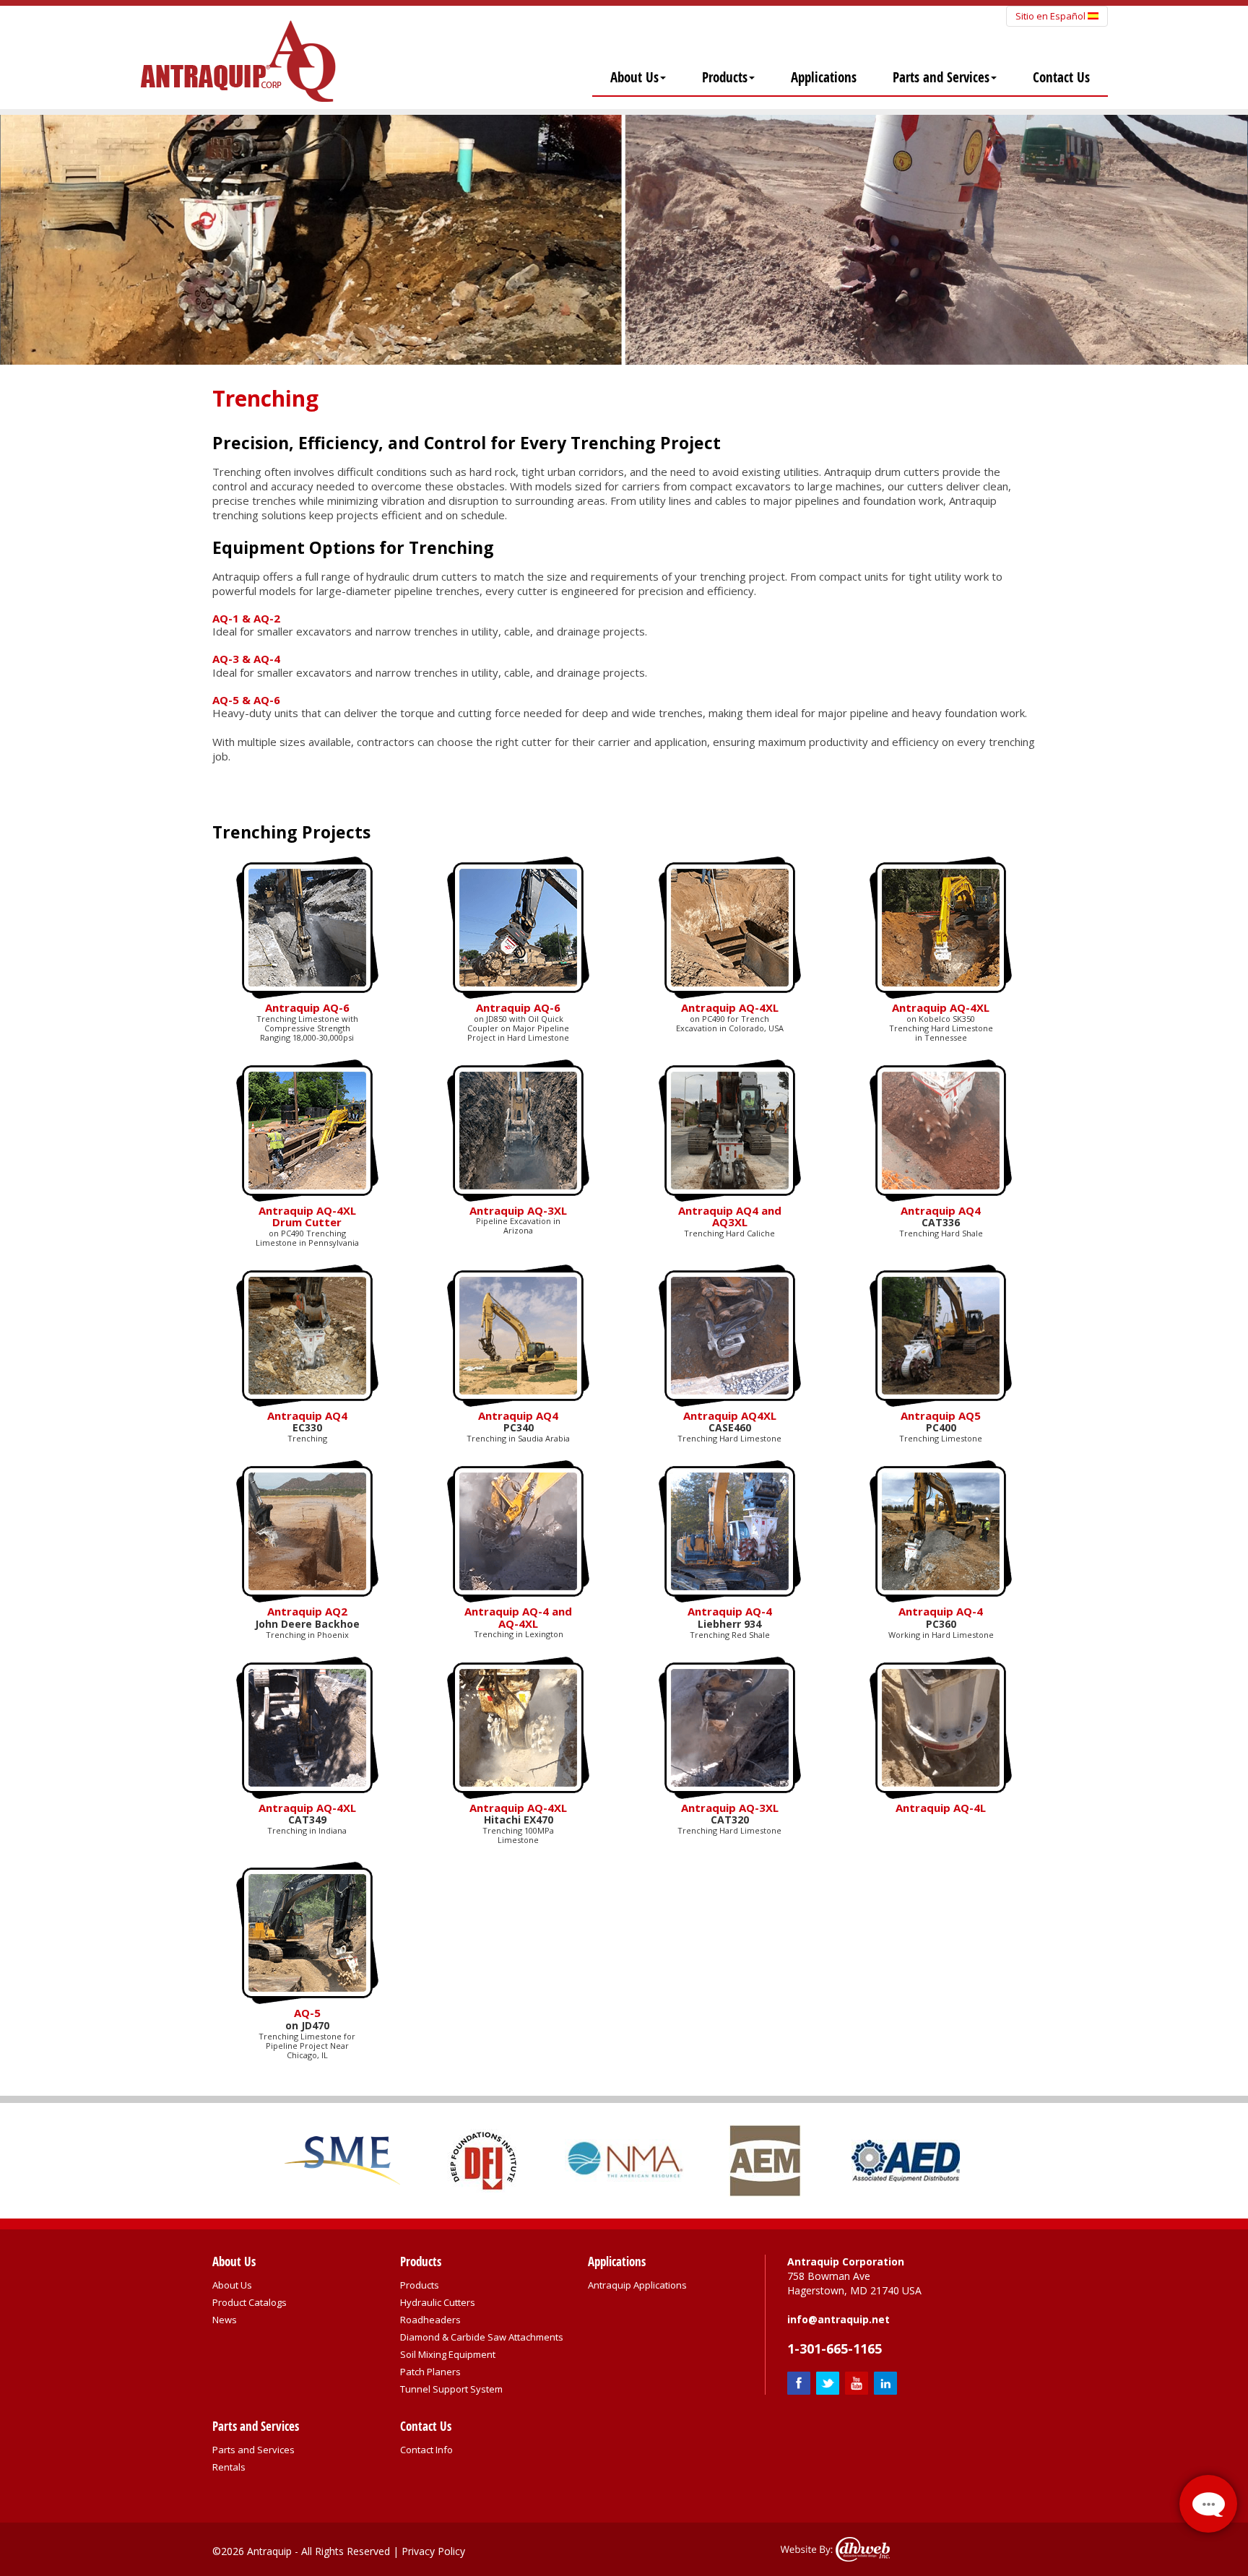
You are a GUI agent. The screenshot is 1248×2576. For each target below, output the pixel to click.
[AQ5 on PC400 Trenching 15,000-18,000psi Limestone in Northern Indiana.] (941, 1334)
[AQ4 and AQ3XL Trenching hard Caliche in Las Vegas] (730, 1129)
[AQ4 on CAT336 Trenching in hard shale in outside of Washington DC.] (941, 1129)
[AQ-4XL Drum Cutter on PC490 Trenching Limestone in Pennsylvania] (307, 1129)
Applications (824, 77)
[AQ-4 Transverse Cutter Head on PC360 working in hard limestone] (941, 1530)
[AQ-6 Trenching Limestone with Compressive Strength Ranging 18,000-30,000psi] (307, 927)
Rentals (229, 2467)
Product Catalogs (250, 2302)
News (225, 2320)
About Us (634, 77)
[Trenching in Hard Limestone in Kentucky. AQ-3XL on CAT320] (730, 1726)
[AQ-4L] (941, 1726)
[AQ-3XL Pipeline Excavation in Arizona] (518, 1129)
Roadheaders (430, 2320)
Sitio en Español (1052, 16)
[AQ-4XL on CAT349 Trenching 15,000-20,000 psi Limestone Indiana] (307, 1726)
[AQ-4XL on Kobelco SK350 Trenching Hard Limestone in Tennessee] (730, 927)
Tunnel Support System (451, 2389)
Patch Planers (430, 2372)
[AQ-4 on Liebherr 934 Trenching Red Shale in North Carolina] (730, 1530)
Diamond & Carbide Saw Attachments (482, 2337)
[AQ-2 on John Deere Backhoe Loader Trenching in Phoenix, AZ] (307, 1530)
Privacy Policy (433, 2551)
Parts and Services (941, 77)
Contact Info (426, 2450)
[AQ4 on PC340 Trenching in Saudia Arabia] (518, 1334)
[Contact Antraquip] (1208, 2504)
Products (725, 77)
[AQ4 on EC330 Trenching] (307, 1334)
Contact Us (1061, 77)
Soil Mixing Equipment (448, 2354)
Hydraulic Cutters (438, 2302)
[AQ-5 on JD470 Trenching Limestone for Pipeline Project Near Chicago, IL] (307, 1932)
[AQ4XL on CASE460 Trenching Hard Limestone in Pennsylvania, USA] (730, 1334)
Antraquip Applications (637, 2285)
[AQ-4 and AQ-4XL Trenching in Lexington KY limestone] (518, 1530)
